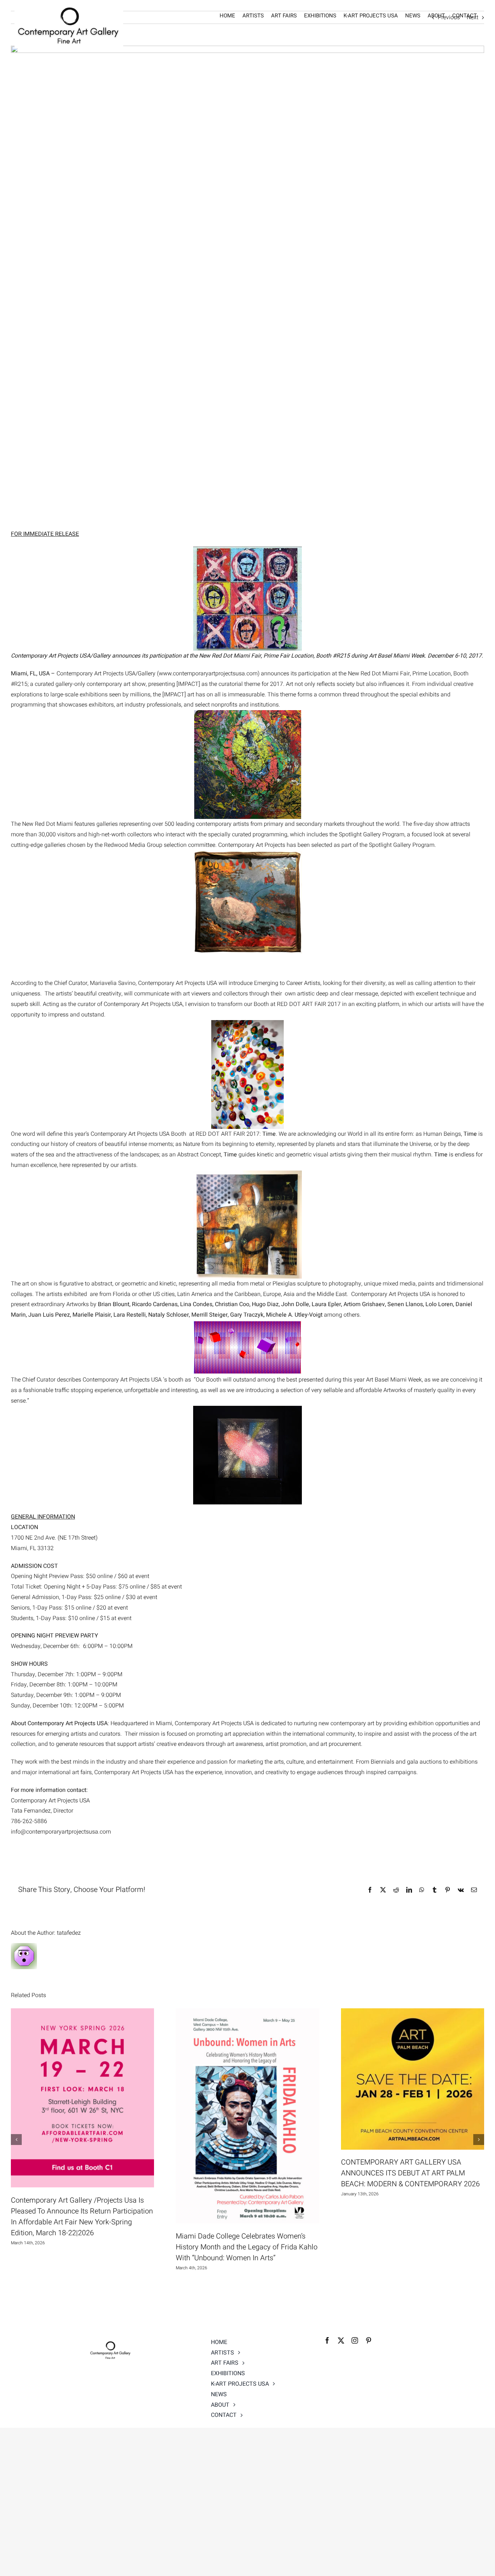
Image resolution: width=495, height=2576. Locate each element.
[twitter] (341, 2340)
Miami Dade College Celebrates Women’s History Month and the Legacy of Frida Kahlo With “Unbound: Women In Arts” (247, 2247)
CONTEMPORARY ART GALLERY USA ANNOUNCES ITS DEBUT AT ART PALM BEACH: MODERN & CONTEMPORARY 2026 (410, 2173)
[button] (16, 2140)
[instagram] (355, 2340)
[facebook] (327, 2340)
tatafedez (69, 1933)
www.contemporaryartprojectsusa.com (208, 674)
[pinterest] (369, 2340)
